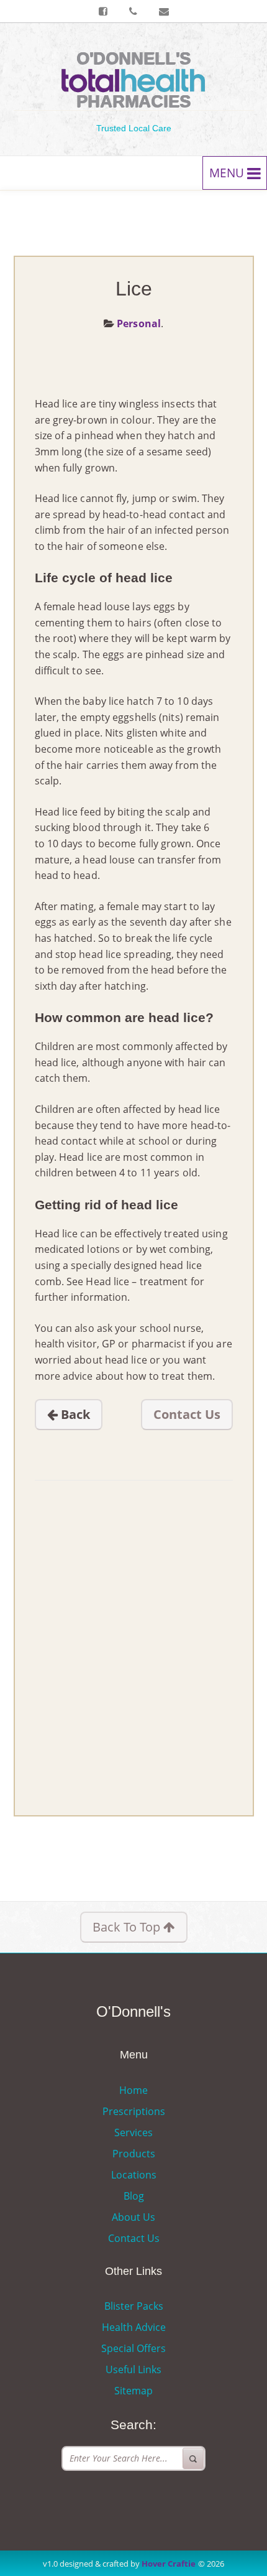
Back (74, 1414)
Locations (134, 2175)
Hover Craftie (169, 2564)
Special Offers (133, 2348)
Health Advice (134, 2327)
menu (228, 173)
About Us (133, 2217)
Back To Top (128, 1927)
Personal (139, 323)
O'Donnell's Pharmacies (133, 80)
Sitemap (133, 2391)
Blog (134, 2196)
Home (133, 2090)
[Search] (193, 2458)
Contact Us (187, 1414)
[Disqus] (134, 1636)
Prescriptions (134, 2111)
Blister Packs (134, 2306)
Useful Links (133, 2369)
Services (133, 2132)
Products (134, 2154)
